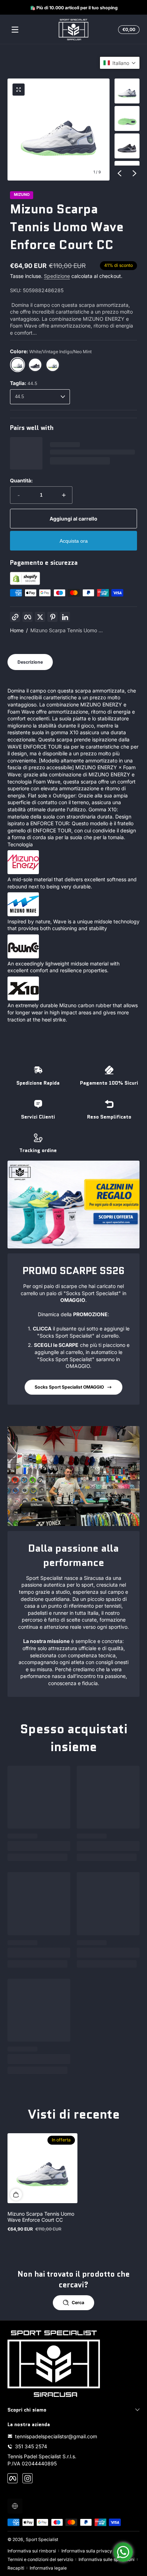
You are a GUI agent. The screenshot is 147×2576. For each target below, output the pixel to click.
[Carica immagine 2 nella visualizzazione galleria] (127, 118)
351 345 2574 (31, 2446)
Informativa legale (48, 2568)
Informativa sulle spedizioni (107, 2559)
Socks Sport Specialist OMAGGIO (69, 1387)
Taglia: (24, 383)
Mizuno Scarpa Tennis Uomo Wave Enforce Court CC (41, 2217)
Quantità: (21, 480)
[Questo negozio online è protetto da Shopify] (25, 583)
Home (17, 630)
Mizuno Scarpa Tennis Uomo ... (67, 630)
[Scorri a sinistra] (120, 173)
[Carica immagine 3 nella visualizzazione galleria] (127, 146)
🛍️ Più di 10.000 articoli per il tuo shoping (73, 7)
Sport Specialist (42, 2539)
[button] (128, 30)
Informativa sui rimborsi (32, 2551)
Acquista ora (74, 541)
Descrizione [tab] (30, 662)
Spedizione (57, 276)
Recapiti (16, 2568)
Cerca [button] (78, 2303)
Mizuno (22, 195)
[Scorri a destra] (135, 173)
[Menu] (15, 30)
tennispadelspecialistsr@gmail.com (56, 2436)
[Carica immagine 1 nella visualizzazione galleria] (127, 91)
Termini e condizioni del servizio (40, 2559)
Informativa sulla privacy (87, 2551)
